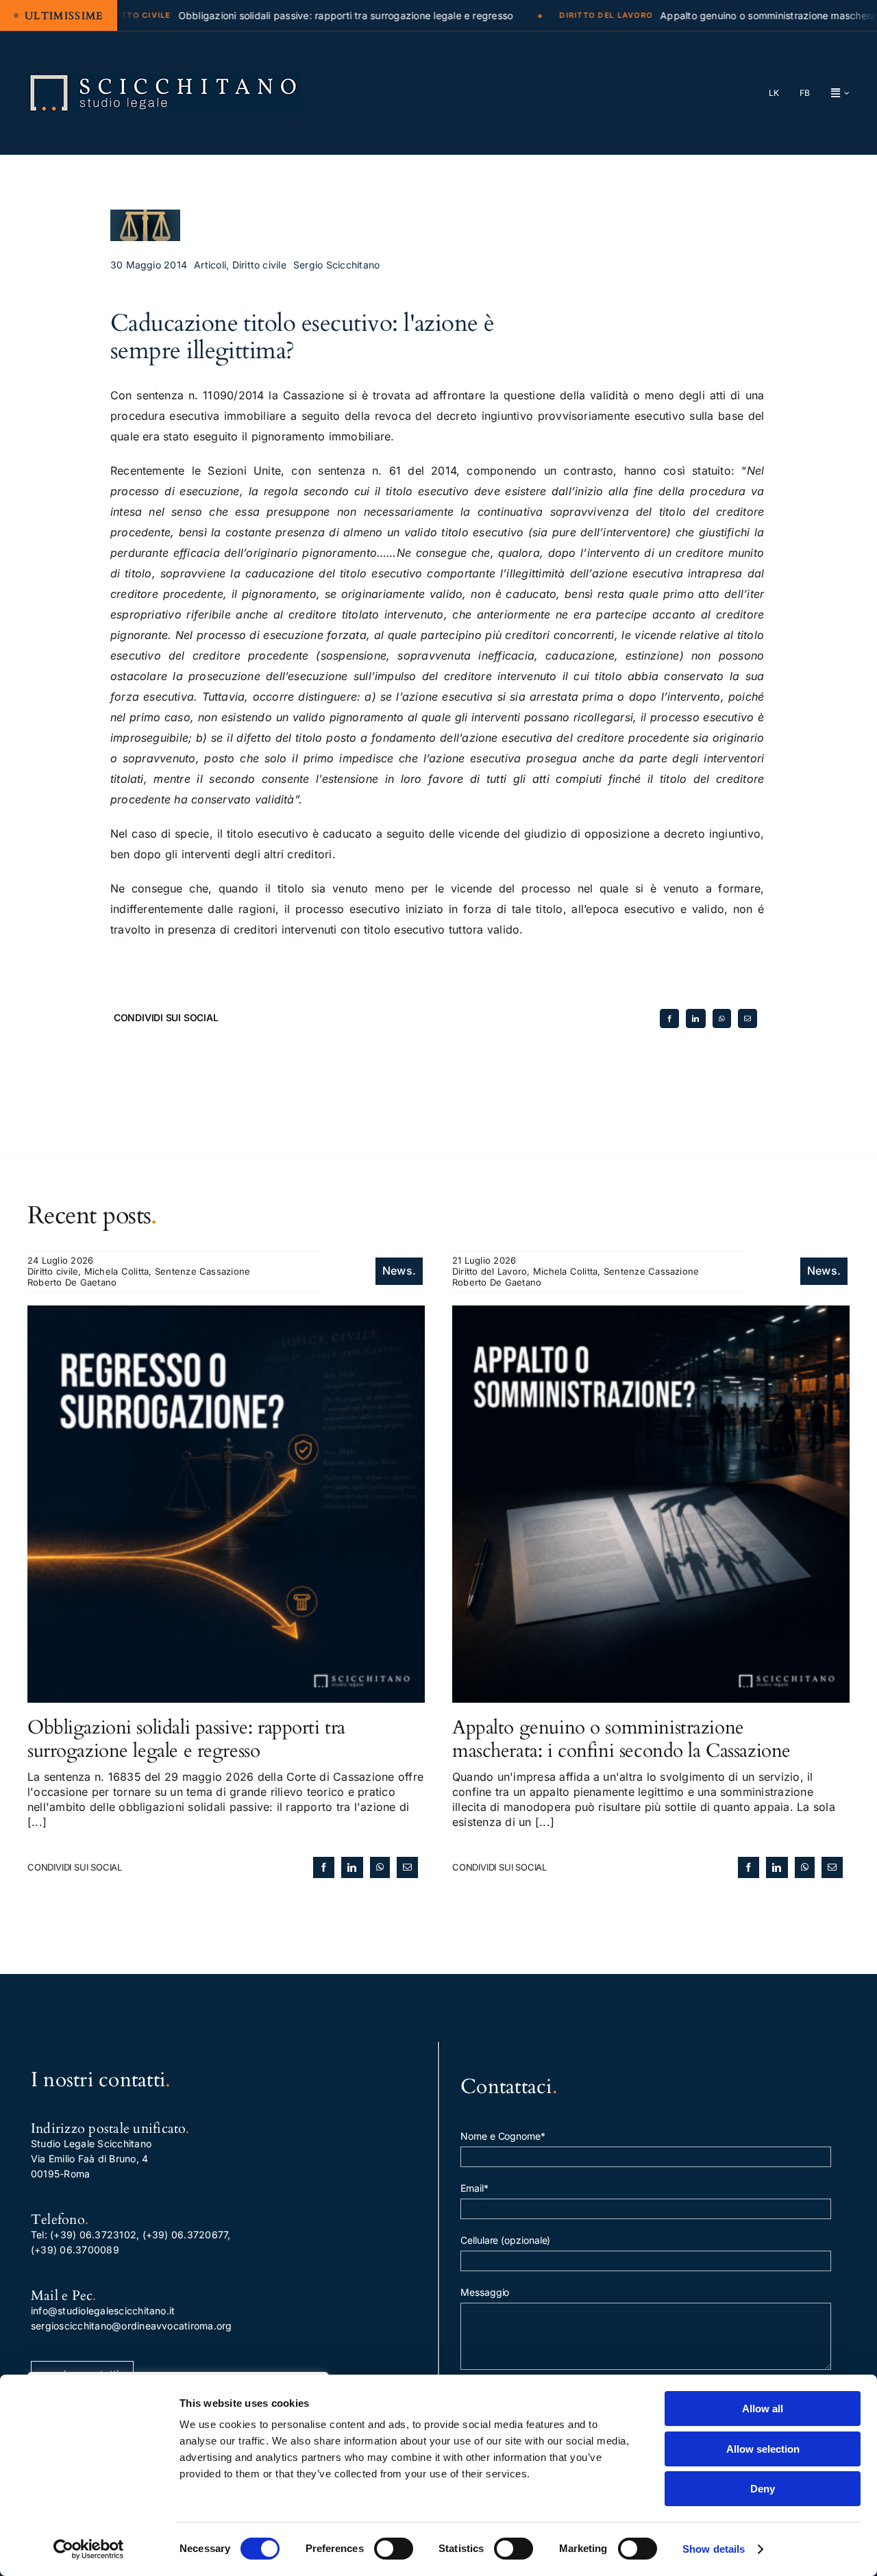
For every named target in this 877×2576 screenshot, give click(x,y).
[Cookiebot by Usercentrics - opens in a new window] (89, 2549)
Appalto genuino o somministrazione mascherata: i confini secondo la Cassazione (621, 1739)
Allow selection (763, 2449)
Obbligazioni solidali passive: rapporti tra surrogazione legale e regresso (186, 1739)
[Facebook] (669, 1018)
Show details (714, 2549)
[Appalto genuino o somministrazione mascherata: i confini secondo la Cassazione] (651, 1313)
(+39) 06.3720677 (185, 2235)
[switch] (394, 2549)
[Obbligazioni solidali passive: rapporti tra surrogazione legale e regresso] (226, 1313)
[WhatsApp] (722, 1018)
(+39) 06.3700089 (75, 2250)
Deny (763, 2489)
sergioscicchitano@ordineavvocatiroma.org (132, 2326)
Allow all (763, 2409)
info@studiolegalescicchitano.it (103, 2311)
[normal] (164, 78)
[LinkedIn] (695, 1018)
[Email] (748, 1018)
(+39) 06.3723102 (93, 2235)
